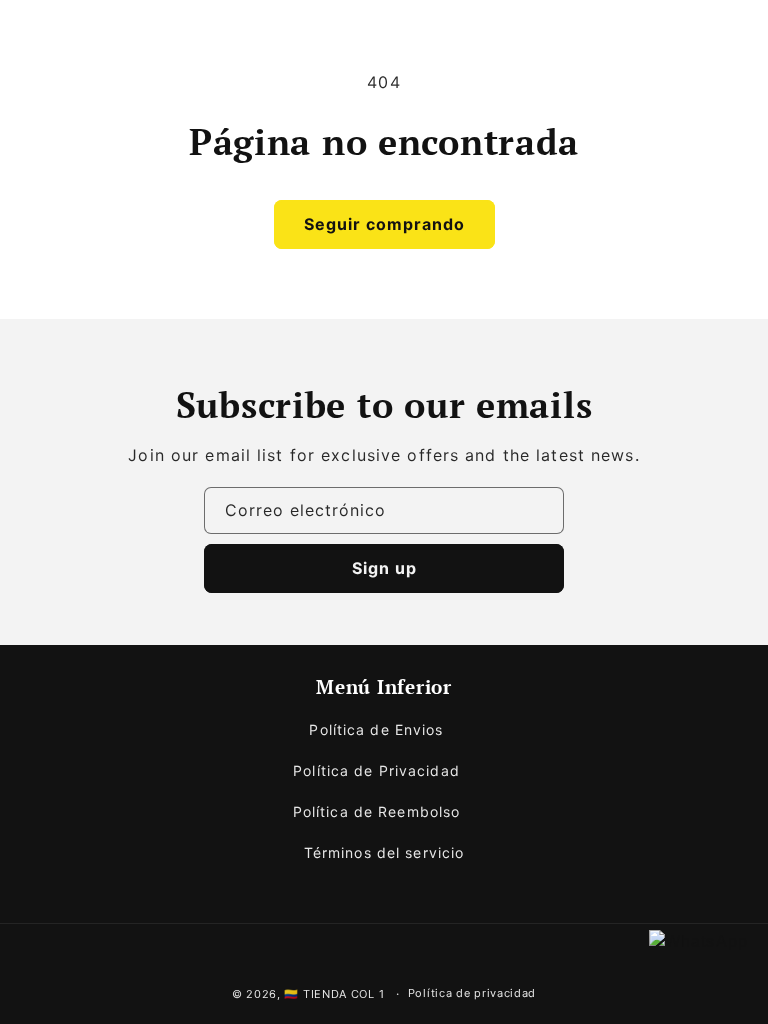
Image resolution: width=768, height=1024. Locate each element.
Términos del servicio (384, 852)
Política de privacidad (472, 993)
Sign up (384, 568)
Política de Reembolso (377, 811)
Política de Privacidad (376, 770)
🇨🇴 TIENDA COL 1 (334, 994)
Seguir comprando (384, 224)
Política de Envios (376, 729)
